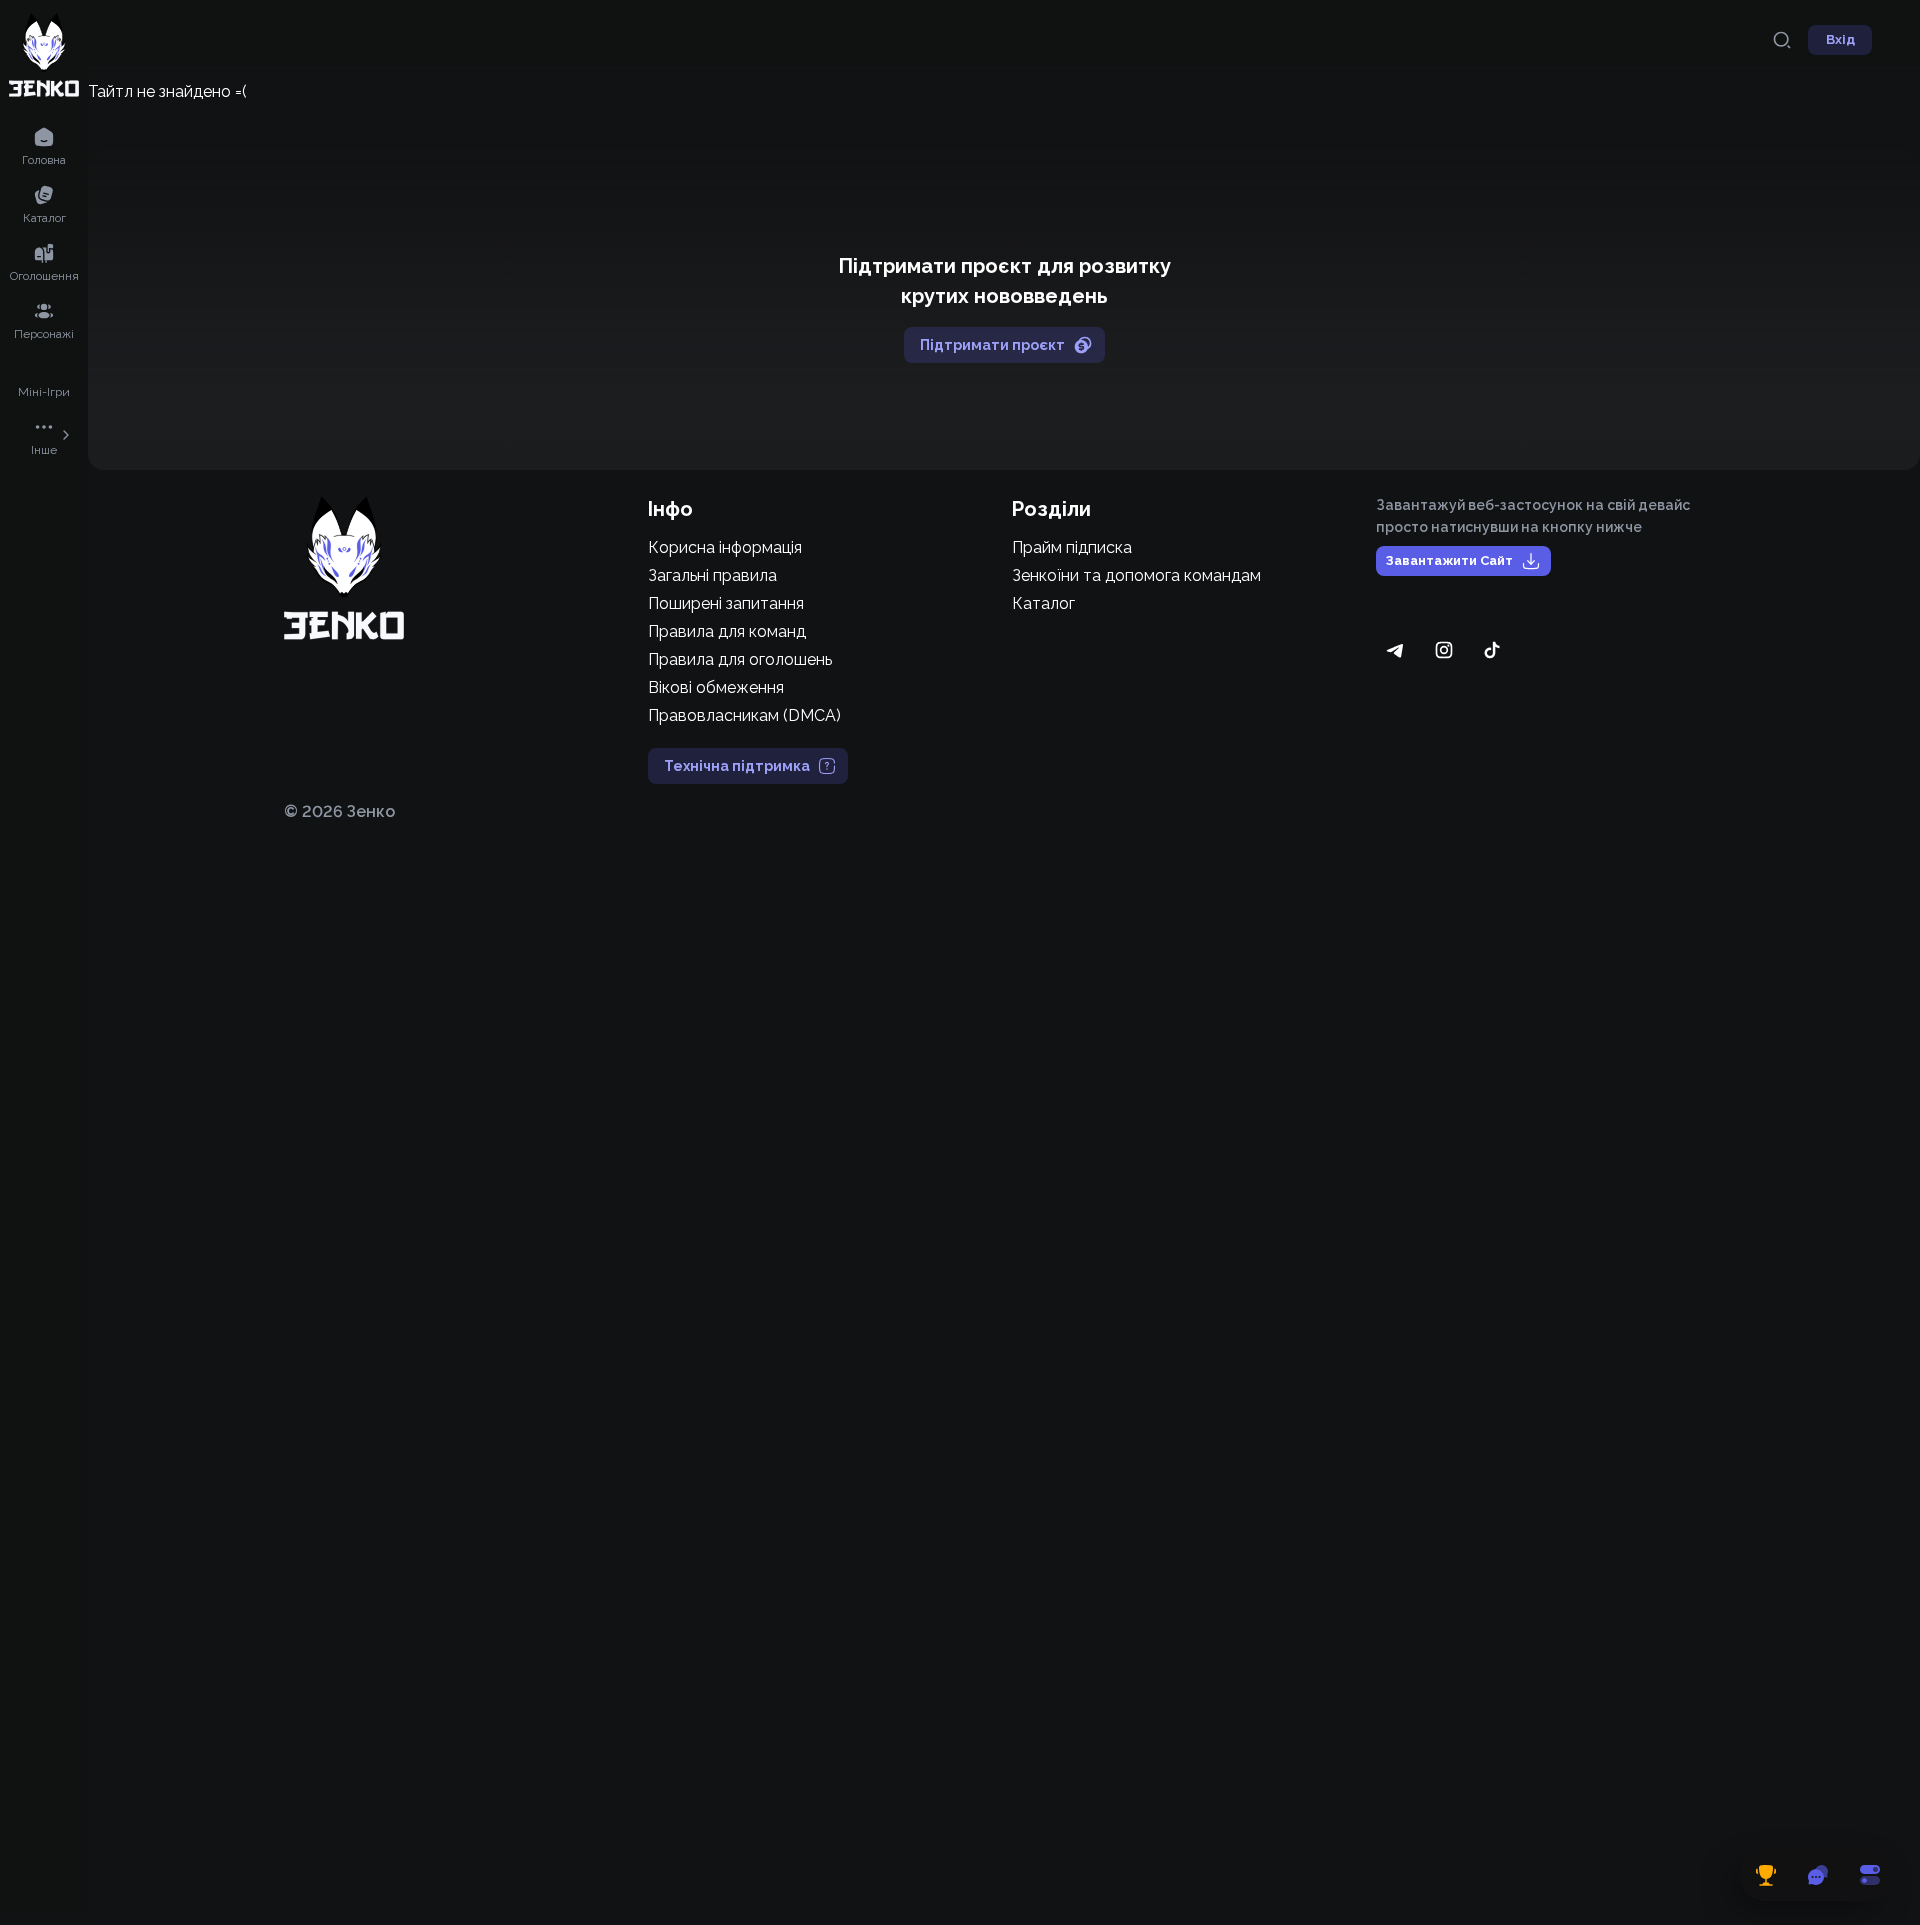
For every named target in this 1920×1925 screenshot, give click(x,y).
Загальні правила (712, 575)
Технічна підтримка (737, 766)
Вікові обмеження (716, 687)
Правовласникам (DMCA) (744, 715)
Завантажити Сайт (1449, 560)
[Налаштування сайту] (1870, 1875)
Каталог (1043, 603)
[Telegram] (1396, 650)
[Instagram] (1444, 650)
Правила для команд (727, 631)
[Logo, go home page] (344, 568)
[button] (44, 145)
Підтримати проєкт (992, 345)
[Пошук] (1782, 40)
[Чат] (1818, 1875)
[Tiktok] (1492, 650)
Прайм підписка (1072, 547)
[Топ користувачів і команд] (1766, 1875)
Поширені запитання (726, 603)
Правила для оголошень (740, 659)
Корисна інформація (725, 547)
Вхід (1840, 39)
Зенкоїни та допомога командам (1136, 575)
